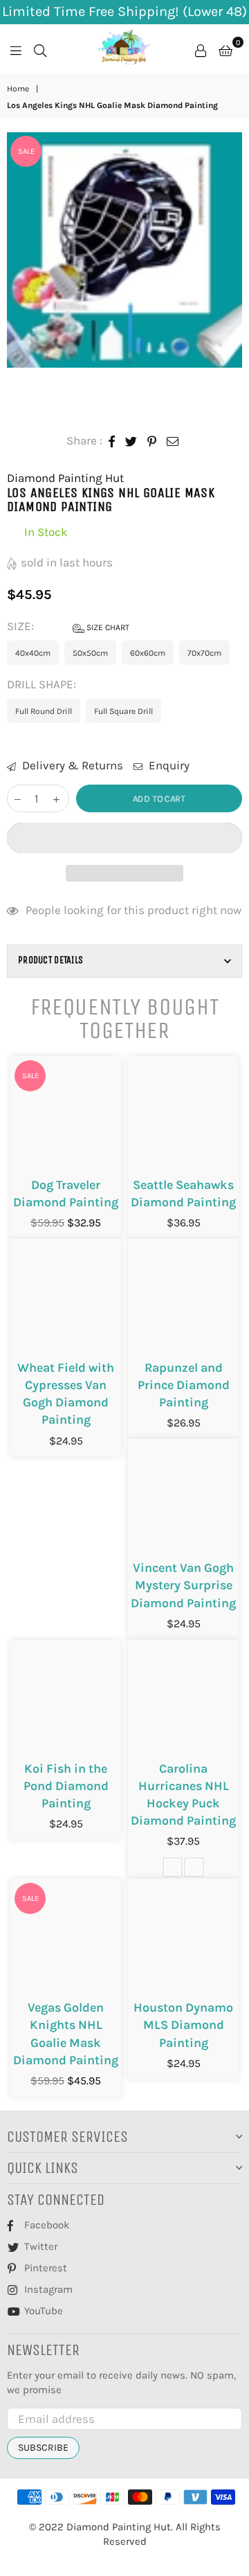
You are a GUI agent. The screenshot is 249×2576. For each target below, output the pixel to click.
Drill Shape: (43, 684)
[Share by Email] (173, 441)
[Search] (40, 49)
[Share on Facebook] (112, 441)
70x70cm (204, 653)
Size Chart (107, 627)
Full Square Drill (123, 711)
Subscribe (43, 2448)
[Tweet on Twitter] (131, 441)
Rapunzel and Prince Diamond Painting (184, 1385)
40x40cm (33, 653)
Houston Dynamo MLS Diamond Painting (183, 2025)
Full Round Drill (44, 711)
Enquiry (168, 765)
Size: (68, 626)
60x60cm (148, 653)
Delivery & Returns (71, 765)
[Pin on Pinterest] (152, 441)
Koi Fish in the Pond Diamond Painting (66, 1786)
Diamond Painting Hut (65, 478)
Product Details (50, 960)
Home (18, 89)
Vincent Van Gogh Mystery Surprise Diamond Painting (183, 1585)
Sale (26, 151)
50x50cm (90, 653)
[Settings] (201, 49)
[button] (124, 838)
